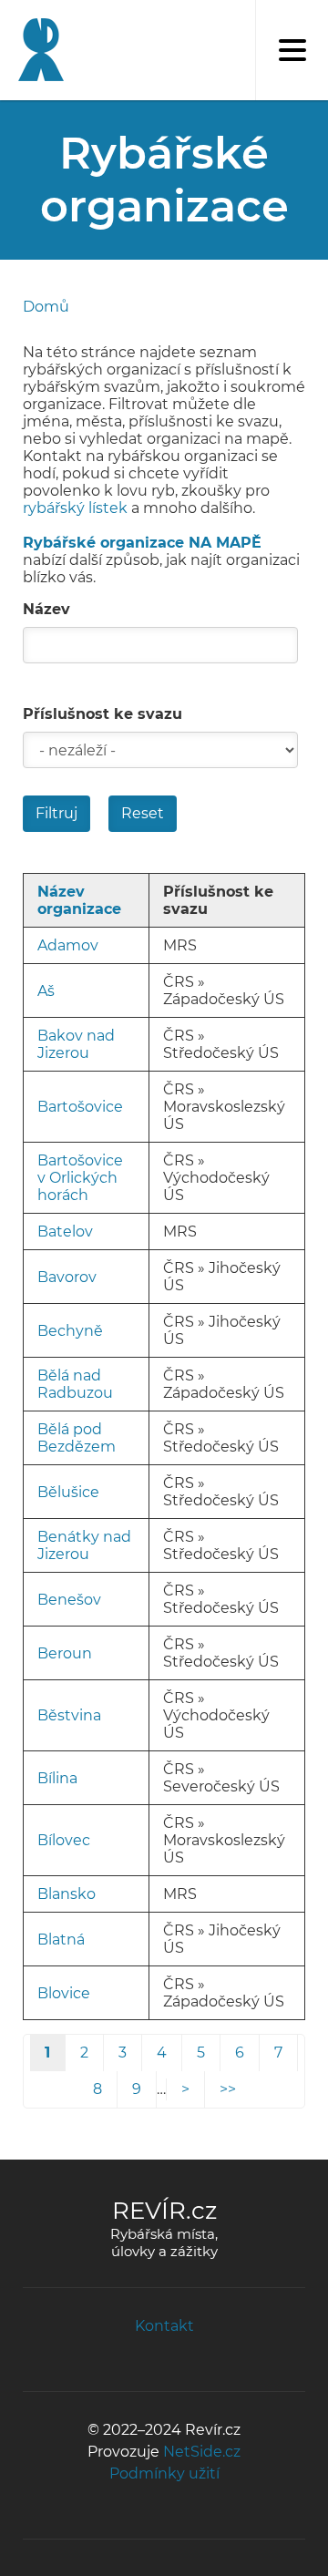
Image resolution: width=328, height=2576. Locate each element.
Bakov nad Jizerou (76, 1044)
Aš (46, 991)
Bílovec (64, 1840)
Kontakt (164, 2326)
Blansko (67, 1894)
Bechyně (70, 1331)
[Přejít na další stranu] (185, 2089)
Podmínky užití (164, 2473)
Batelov (65, 1232)
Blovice (64, 1993)
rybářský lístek (75, 508)
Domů (46, 307)
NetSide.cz (202, 2452)
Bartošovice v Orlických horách (80, 1178)
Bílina (57, 1778)
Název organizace (79, 900)
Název (46, 609)
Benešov (69, 1600)
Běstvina (69, 1715)
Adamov (68, 945)
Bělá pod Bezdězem (77, 1438)
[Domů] (36, 50)
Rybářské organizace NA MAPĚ (142, 543)
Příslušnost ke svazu (102, 714)
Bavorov (67, 1277)
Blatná (61, 1940)
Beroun (65, 1653)
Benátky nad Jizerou (84, 1545)
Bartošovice (80, 1107)
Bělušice (68, 1492)
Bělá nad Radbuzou (75, 1384)
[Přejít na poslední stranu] (228, 2089)
